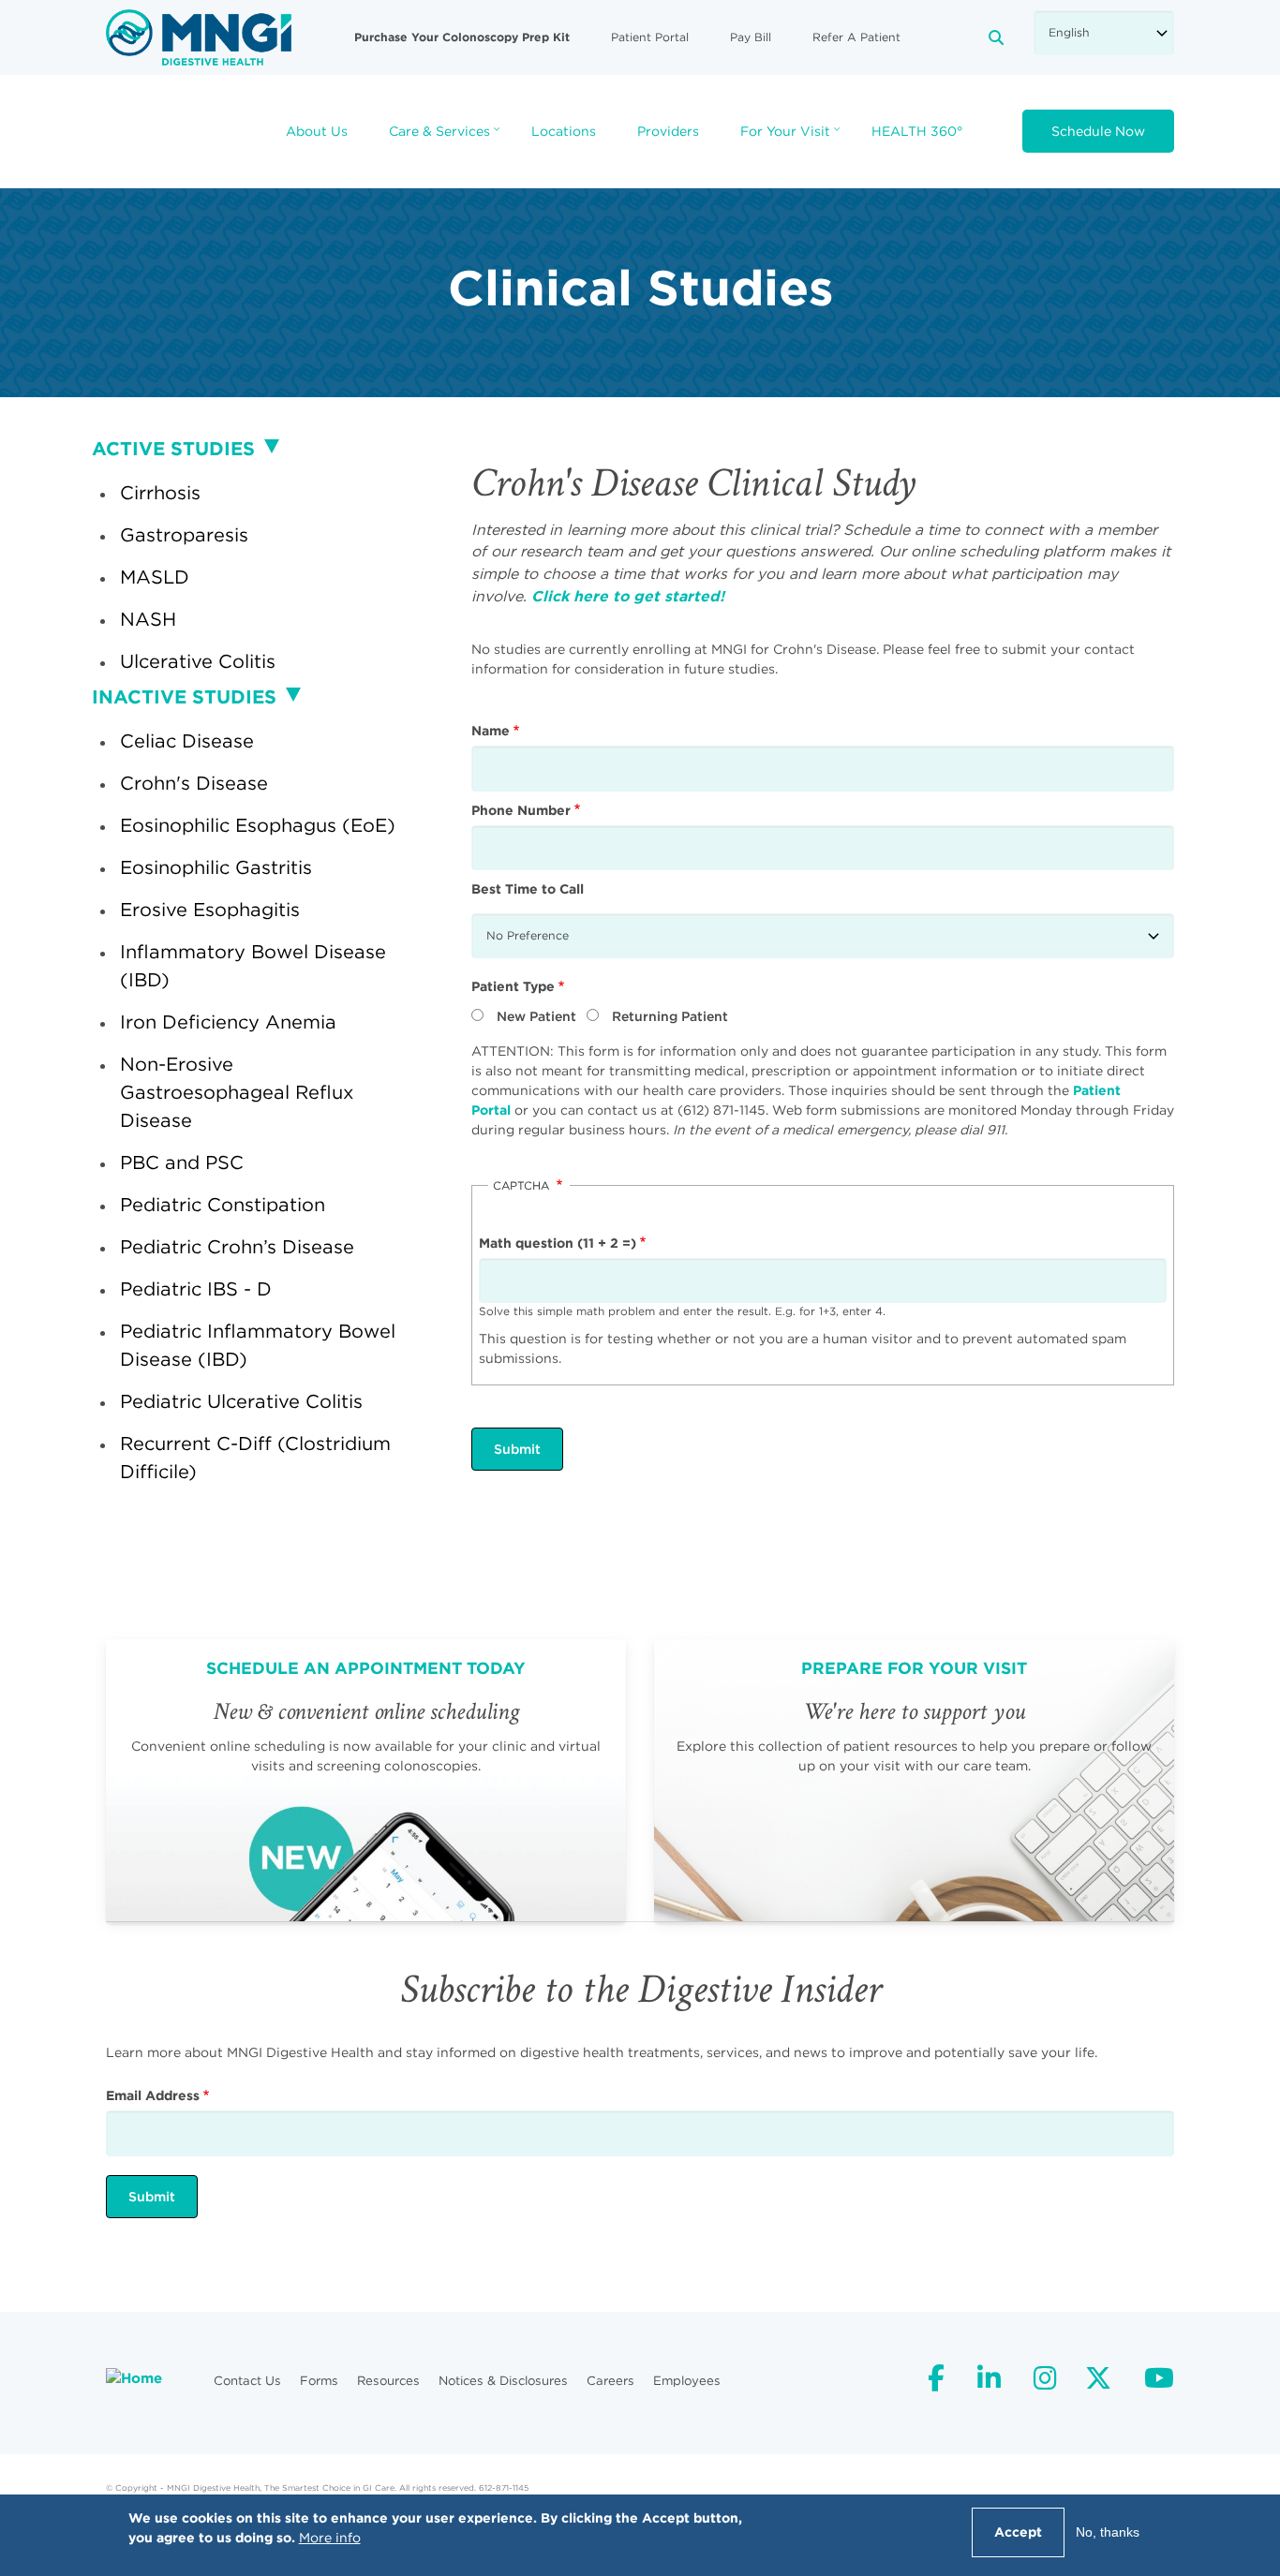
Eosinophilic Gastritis (216, 867)
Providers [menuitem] (668, 131)
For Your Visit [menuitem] (792, 137)
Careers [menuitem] (610, 2381)
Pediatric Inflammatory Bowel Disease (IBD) (258, 1345)
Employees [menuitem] (687, 2381)
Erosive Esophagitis (210, 909)
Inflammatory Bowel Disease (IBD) (253, 965)
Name (491, 731)
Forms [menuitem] (319, 2381)
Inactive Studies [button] (184, 696)
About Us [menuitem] (317, 131)
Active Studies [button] (173, 448)
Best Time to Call (528, 889)
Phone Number (521, 810)
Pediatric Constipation (223, 1204)
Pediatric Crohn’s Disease (237, 1246)
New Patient (536, 1016)
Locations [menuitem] (564, 131)
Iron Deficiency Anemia (228, 1022)
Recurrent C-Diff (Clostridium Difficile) (255, 1457)
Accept (1018, 2532)
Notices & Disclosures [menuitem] (503, 2381)
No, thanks (1108, 2532)
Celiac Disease (187, 740)
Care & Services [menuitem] (447, 137)
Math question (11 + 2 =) (558, 1243)
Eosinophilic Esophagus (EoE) (258, 825)
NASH (148, 619)
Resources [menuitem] (388, 2381)
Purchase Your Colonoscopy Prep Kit (462, 37)
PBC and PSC (182, 1162)
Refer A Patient (856, 37)
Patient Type (513, 986)
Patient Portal (650, 37)
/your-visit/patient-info (914, 1780)
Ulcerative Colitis (198, 661)
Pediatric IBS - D (196, 1288)
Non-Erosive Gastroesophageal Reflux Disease (237, 1092)
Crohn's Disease (194, 783)
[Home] (199, 37)
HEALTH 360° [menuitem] (917, 131)
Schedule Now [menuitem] (1098, 131)
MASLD (155, 577)
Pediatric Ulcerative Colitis (241, 1401)
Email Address (153, 2095)
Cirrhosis (160, 492)
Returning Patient (670, 1016)
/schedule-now (366, 1780)
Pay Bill (751, 37)
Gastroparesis (184, 534)
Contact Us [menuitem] (247, 2381)
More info (330, 2538)
